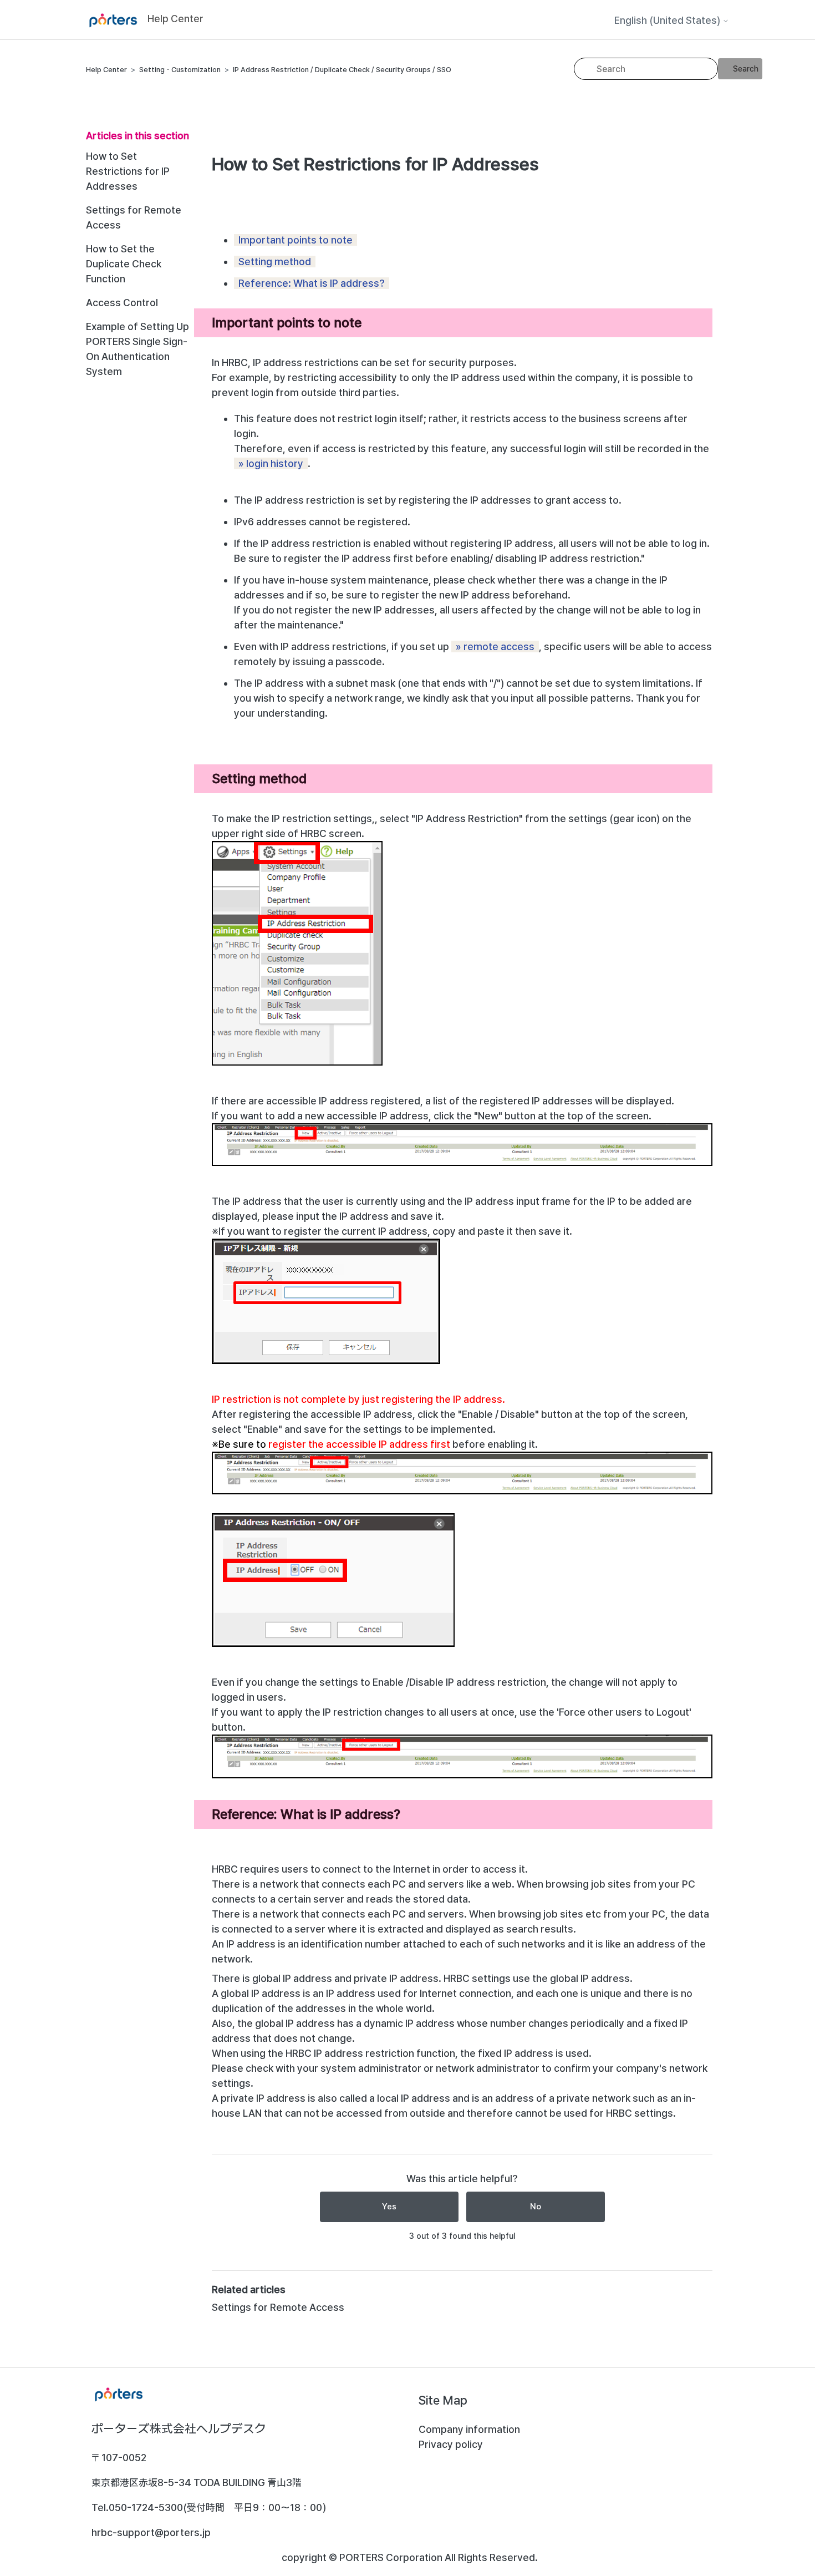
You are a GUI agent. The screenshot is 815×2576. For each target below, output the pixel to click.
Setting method (275, 262)
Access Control (122, 303)
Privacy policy (451, 2444)
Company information (469, 2429)
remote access (499, 646)
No (536, 2207)
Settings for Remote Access (134, 217)
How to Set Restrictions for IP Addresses (128, 171)
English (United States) (668, 21)
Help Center (106, 70)
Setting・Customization (180, 70)
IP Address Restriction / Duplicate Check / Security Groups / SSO (342, 70)
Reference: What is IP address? (312, 283)
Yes (389, 2207)
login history (275, 463)
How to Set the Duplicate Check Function (124, 264)
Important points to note (296, 240)
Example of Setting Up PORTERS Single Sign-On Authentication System (137, 349)
